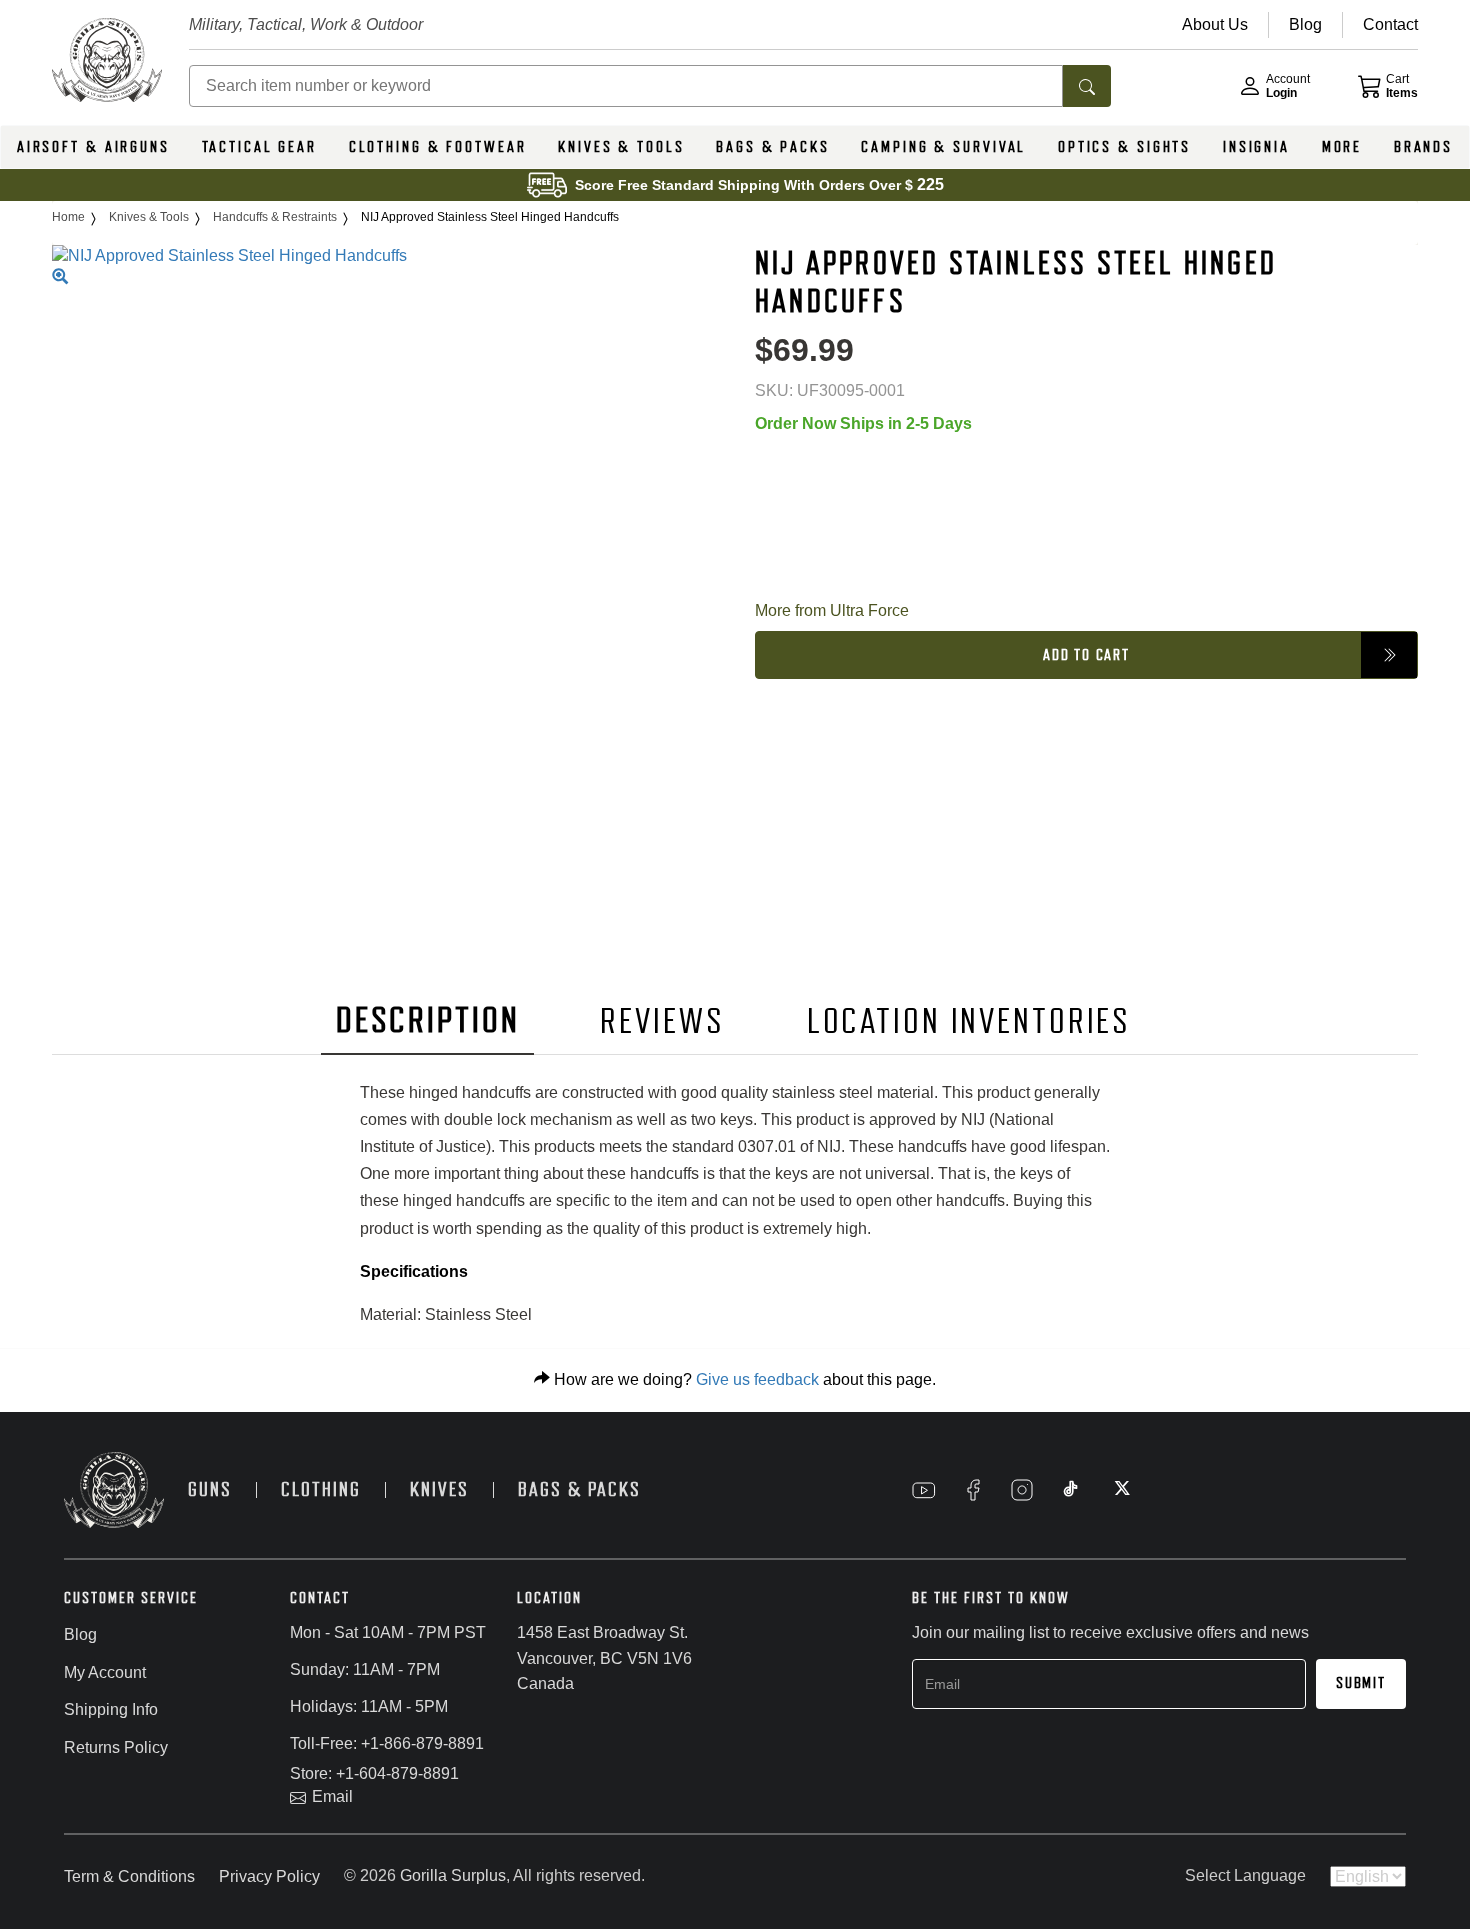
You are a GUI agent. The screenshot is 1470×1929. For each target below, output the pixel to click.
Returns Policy (116, 1747)
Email (332, 1796)
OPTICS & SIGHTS (1124, 147)
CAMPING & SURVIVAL (943, 147)
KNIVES (439, 1489)
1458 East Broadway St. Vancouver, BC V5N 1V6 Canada (604, 1658)
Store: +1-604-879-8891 (374, 1773)
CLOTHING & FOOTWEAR (438, 147)
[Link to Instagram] (1022, 1490)
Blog (80, 1634)
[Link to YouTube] (924, 1490)
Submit (1361, 1683)
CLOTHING (321, 1489)
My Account (105, 1672)
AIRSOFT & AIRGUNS (93, 147)
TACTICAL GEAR (259, 147)
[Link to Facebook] (973, 1490)
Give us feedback (757, 1379)
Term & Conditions (129, 1876)
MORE (1342, 147)
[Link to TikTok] (1071, 1490)
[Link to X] (1120, 1490)
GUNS (210, 1489)
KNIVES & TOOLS (621, 147)
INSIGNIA (1256, 147)
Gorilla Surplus (453, 1875)
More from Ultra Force (832, 610)
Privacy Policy (269, 1876)
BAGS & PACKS (773, 147)
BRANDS (1423, 147)
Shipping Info (111, 1709)
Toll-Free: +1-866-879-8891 (387, 1743)
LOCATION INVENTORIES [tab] (969, 1021)
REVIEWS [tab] (662, 1021)
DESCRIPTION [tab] (428, 1020)
